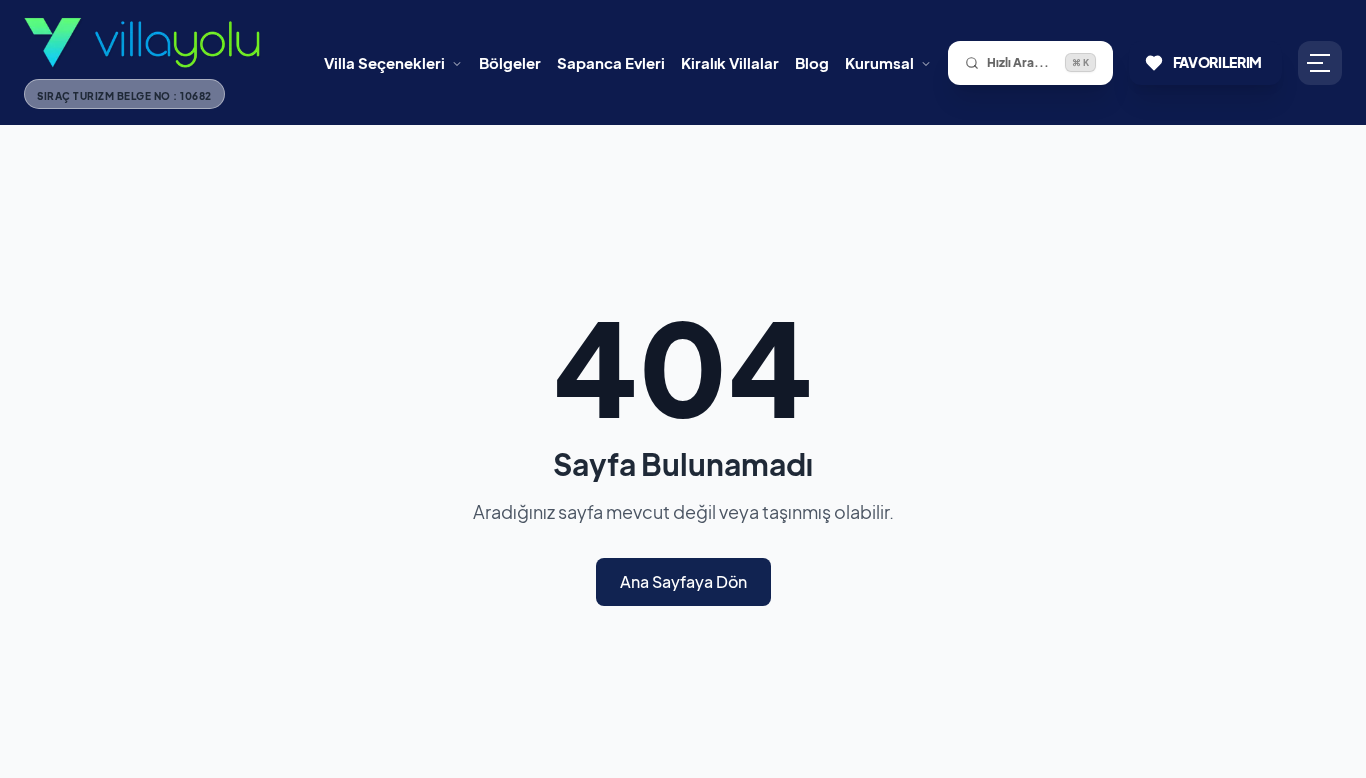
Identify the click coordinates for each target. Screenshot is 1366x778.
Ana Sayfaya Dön (683, 581)
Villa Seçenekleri (384, 62)
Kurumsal (879, 62)
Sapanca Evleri (611, 62)
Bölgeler (510, 62)
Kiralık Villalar (730, 62)
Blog (812, 62)
